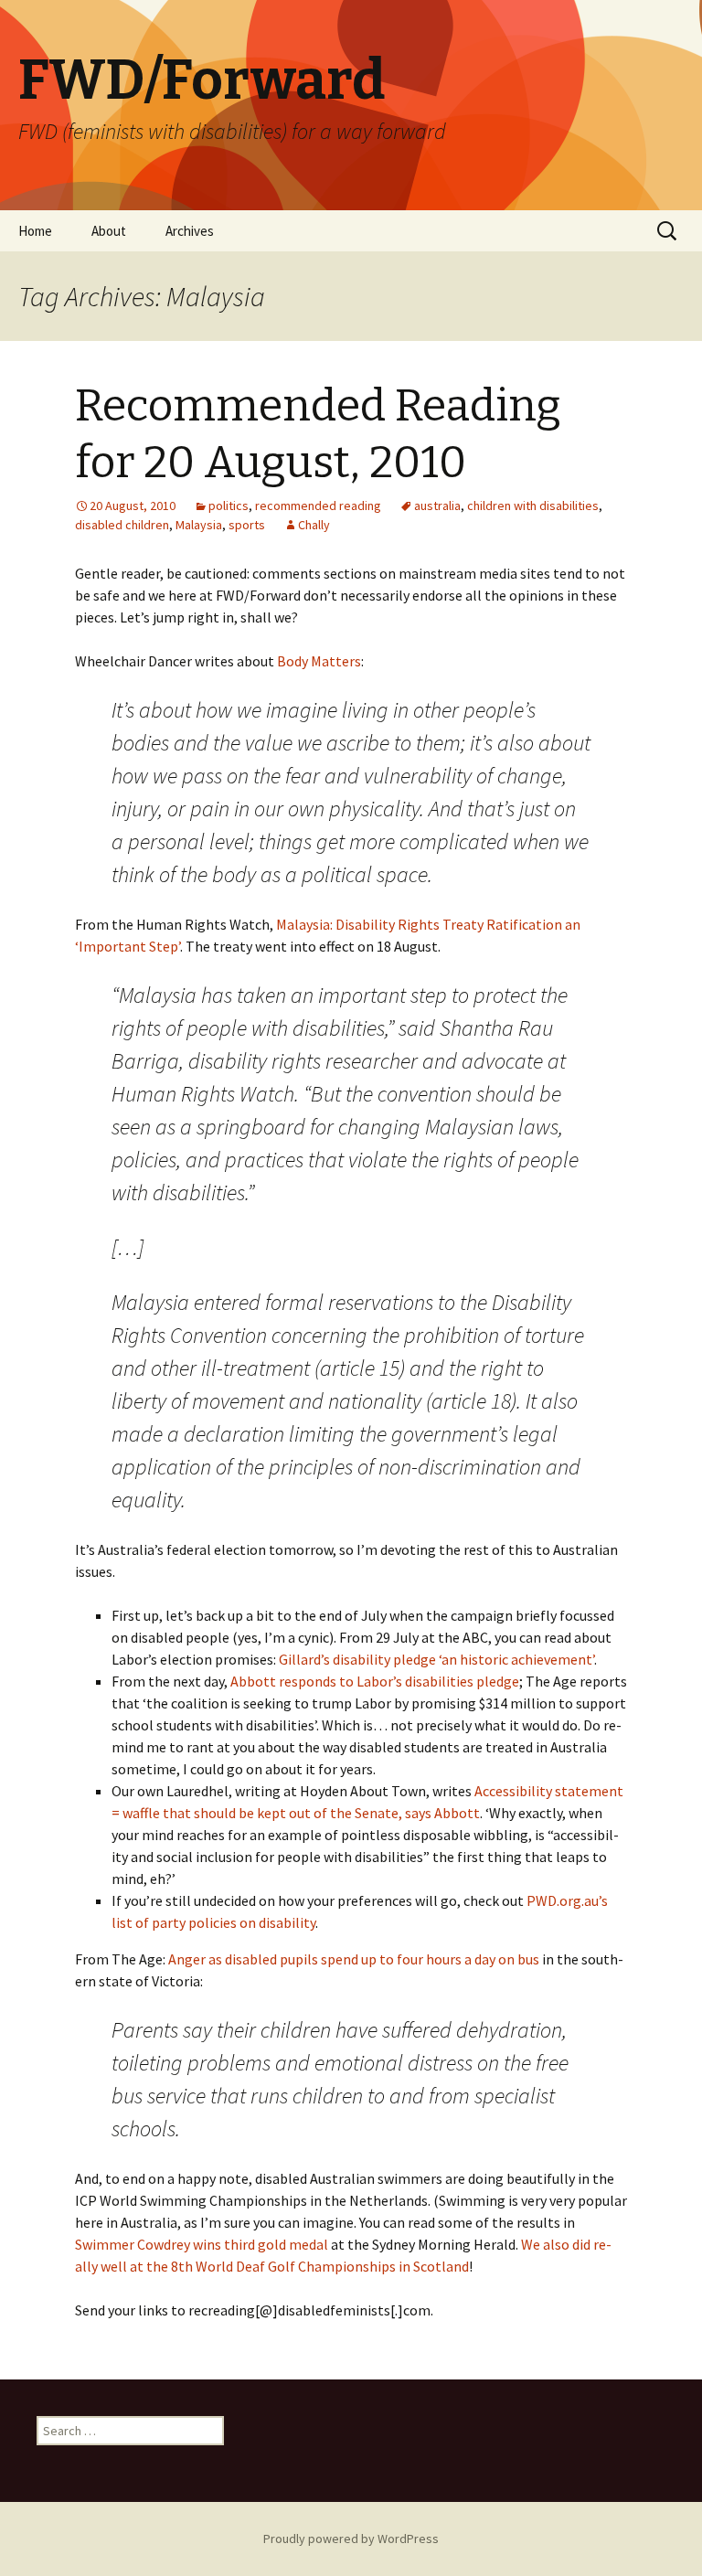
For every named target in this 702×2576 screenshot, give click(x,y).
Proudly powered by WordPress (351, 2539)
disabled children (122, 525)
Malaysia (199, 525)
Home (35, 231)
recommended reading (318, 506)
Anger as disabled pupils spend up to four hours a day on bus (354, 1959)
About (109, 231)
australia (437, 506)
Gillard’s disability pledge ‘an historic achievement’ (436, 1659)
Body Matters (319, 661)
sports (247, 525)
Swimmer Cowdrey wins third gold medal (202, 2244)
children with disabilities (533, 506)
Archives (190, 231)
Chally (314, 525)
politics (229, 506)
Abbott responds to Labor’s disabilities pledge (375, 1681)
